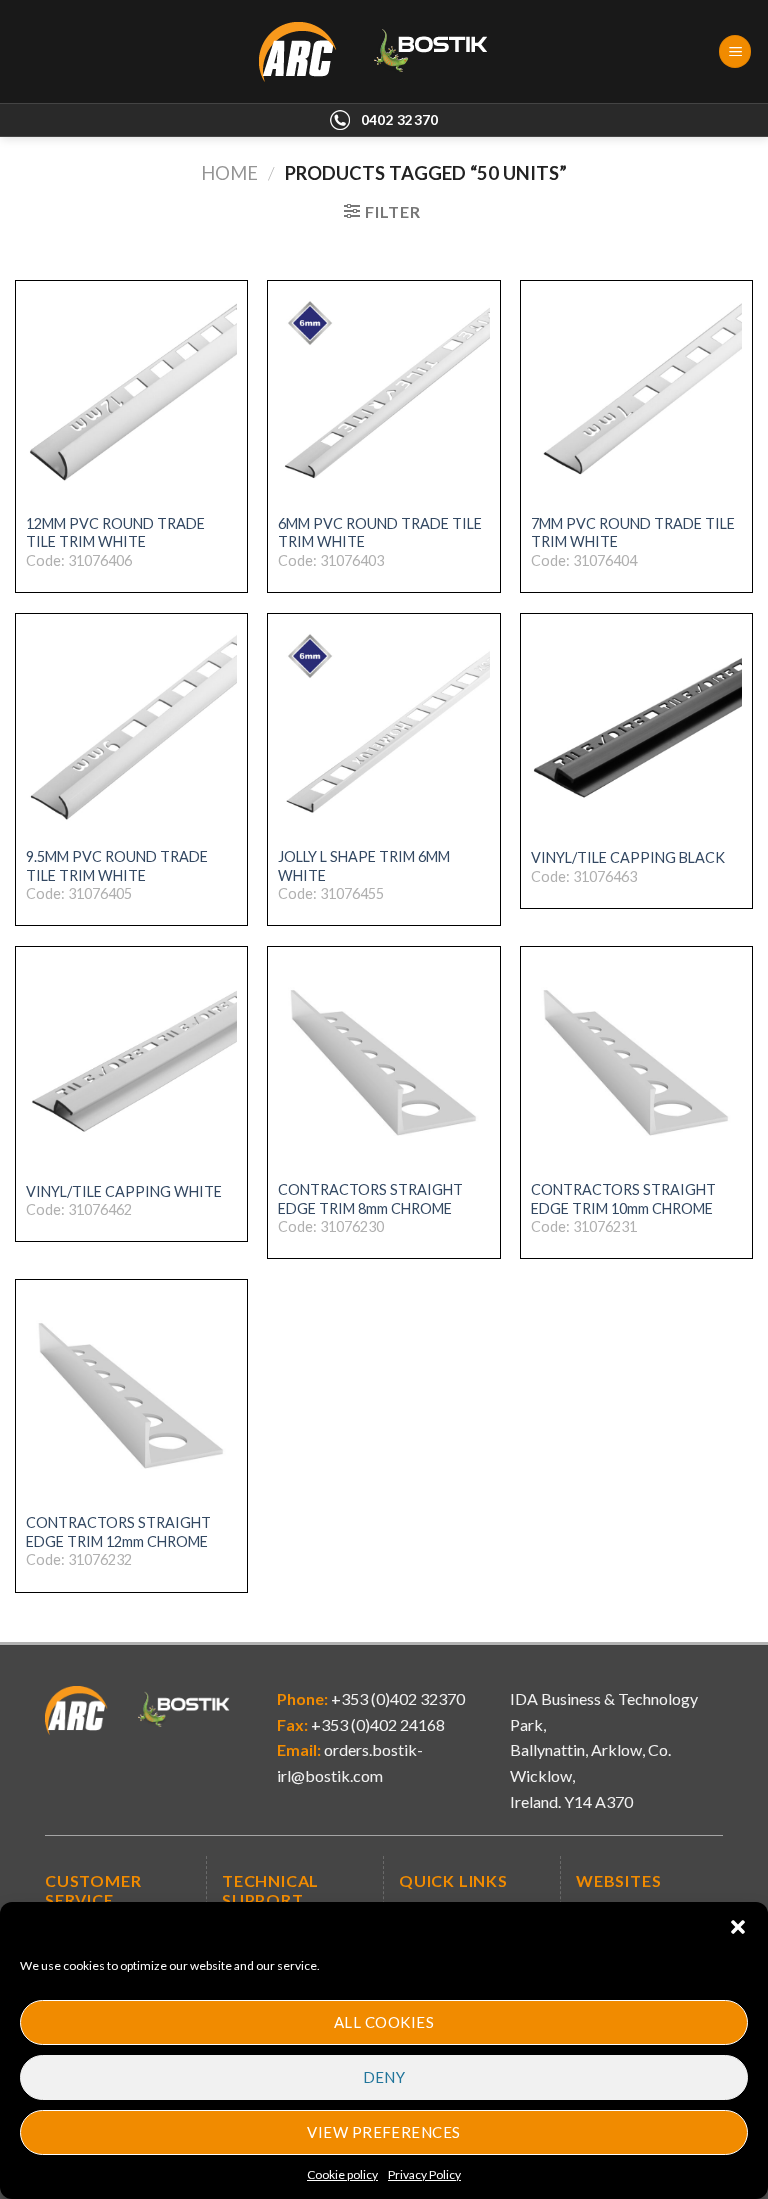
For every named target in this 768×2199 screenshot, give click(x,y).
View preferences (383, 2132)
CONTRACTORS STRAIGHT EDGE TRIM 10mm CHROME (623, 1199)
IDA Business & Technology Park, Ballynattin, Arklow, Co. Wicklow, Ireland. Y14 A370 (604, 1749)
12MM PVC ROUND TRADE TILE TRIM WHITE (115, 533)
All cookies (384, 2022)
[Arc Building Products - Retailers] (384, 52)
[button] (738, 1927)
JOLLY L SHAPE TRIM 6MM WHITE (364, 866)
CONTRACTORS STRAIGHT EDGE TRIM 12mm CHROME (118, 1532)
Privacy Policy (424, 2174)
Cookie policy (342, 2174)
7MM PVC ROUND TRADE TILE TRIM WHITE (633, 533)
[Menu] (735, 51)
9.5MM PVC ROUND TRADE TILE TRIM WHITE (117, 866)
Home (229, 173)
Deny (384, 2077)
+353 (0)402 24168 (376, 1724)
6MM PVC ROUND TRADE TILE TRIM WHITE (380, 533)
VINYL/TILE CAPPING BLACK (628, 857)
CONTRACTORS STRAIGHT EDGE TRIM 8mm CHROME (370, 1199)
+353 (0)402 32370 (396, 1698)
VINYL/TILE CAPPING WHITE (124, 1191)
